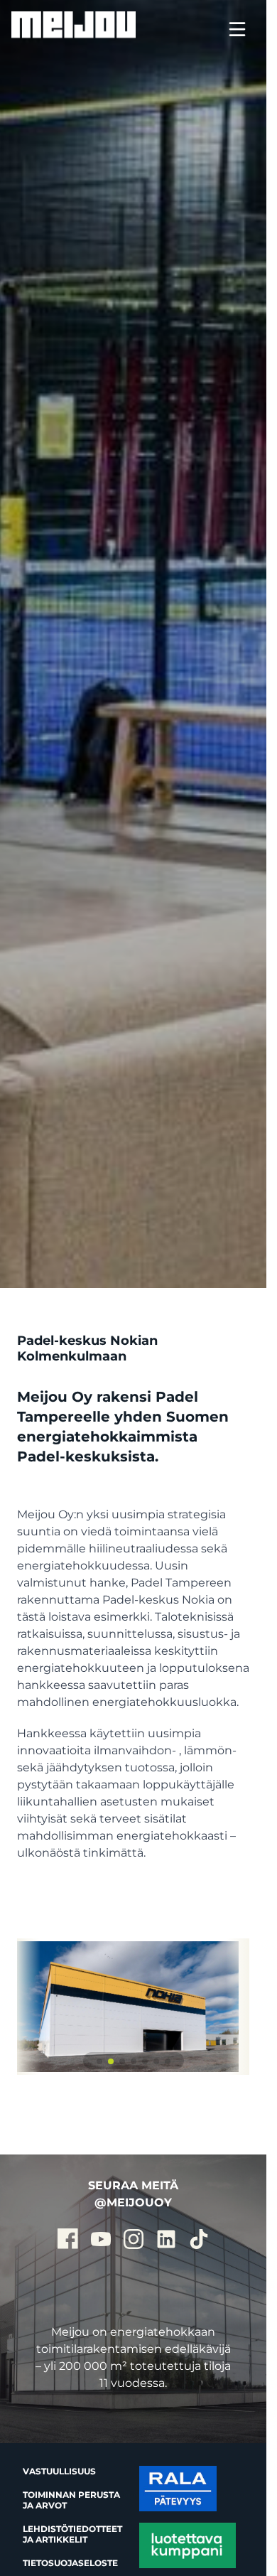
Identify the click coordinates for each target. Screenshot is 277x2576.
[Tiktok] (199, 2239)
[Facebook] (68, 2239)
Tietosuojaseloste (70, 2563)
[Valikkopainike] (237, 31)
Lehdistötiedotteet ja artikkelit (72, 2534)
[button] (99, 2061)
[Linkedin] (166, 2239)
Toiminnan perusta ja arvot (71, 2500)
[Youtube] (101, 2239)
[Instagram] (134, 2239)
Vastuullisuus (59, 2471)
